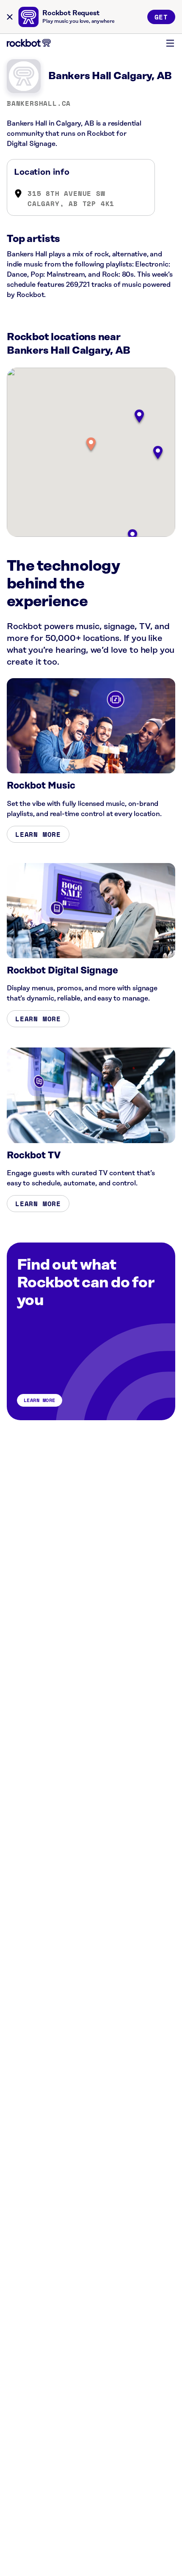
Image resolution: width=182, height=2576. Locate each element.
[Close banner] (10, 17)
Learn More (38, 834)
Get (161, 17)
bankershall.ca (39, 103)
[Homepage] (29, 43)
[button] (91, 445)
